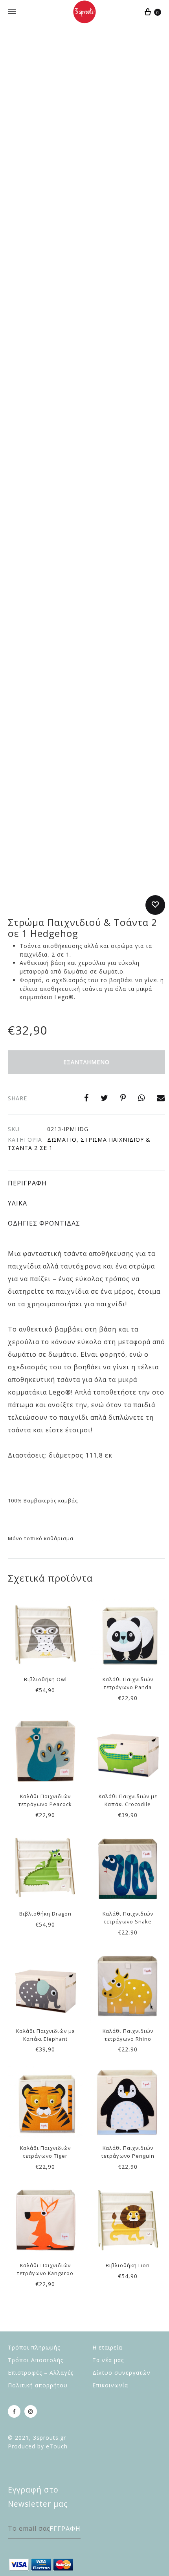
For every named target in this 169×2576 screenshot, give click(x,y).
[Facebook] (14, 2411)
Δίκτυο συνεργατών (121, 2373)
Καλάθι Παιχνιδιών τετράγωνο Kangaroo (45, 2269)
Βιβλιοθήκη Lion (128, 2265)
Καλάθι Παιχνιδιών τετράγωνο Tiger (45, 2152)
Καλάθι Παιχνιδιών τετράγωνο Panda (128, 1683)
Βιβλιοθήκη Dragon (45, 1914)
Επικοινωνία (110, 2385)
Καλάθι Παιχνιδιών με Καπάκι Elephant (45, 2035)
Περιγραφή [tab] (27, 1183)
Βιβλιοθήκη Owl (45, 1679)
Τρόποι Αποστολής (36, 2360)
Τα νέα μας (108, 2360)
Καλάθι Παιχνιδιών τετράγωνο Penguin (128, 2152)
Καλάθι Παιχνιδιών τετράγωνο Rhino (128, 2035)
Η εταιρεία (107, 2347)
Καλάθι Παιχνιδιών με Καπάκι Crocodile (128, 1800)
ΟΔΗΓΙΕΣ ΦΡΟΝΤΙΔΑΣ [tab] (44, 1223)
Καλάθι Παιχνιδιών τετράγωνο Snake (128, 1918)
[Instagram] (31, 2411)
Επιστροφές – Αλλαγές (41, 2373)
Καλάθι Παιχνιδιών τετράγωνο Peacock (45, 1800)
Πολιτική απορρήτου (38, 2385)
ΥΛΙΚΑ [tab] (17, 1203)
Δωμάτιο (62, 1140)
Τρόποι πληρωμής (34, 2347)
